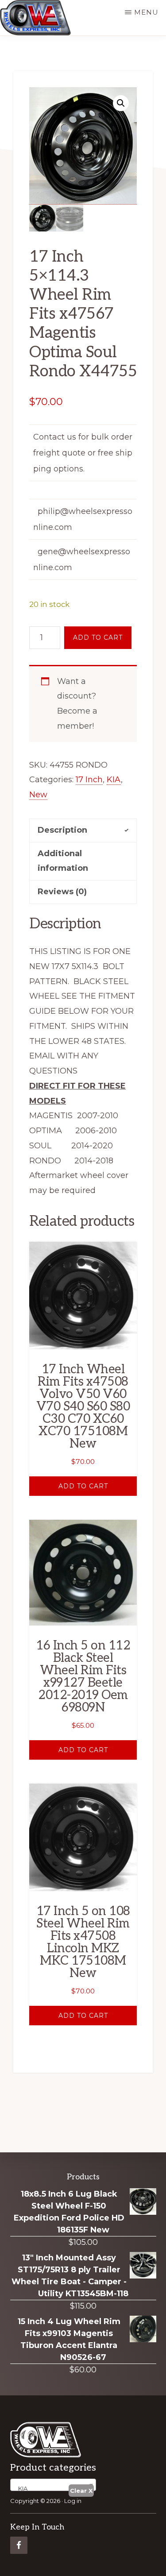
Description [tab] (62, 830)
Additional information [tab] (63, 861)
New (38, 795)
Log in (73, 2501)
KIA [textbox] (21, 2488)
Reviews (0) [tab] (62, 892)
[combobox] (53, 2485)
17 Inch (89, 780)
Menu (146, 12)
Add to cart (98, 637)
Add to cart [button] (83, 1486)
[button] (121, 103)
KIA (114, 780)
